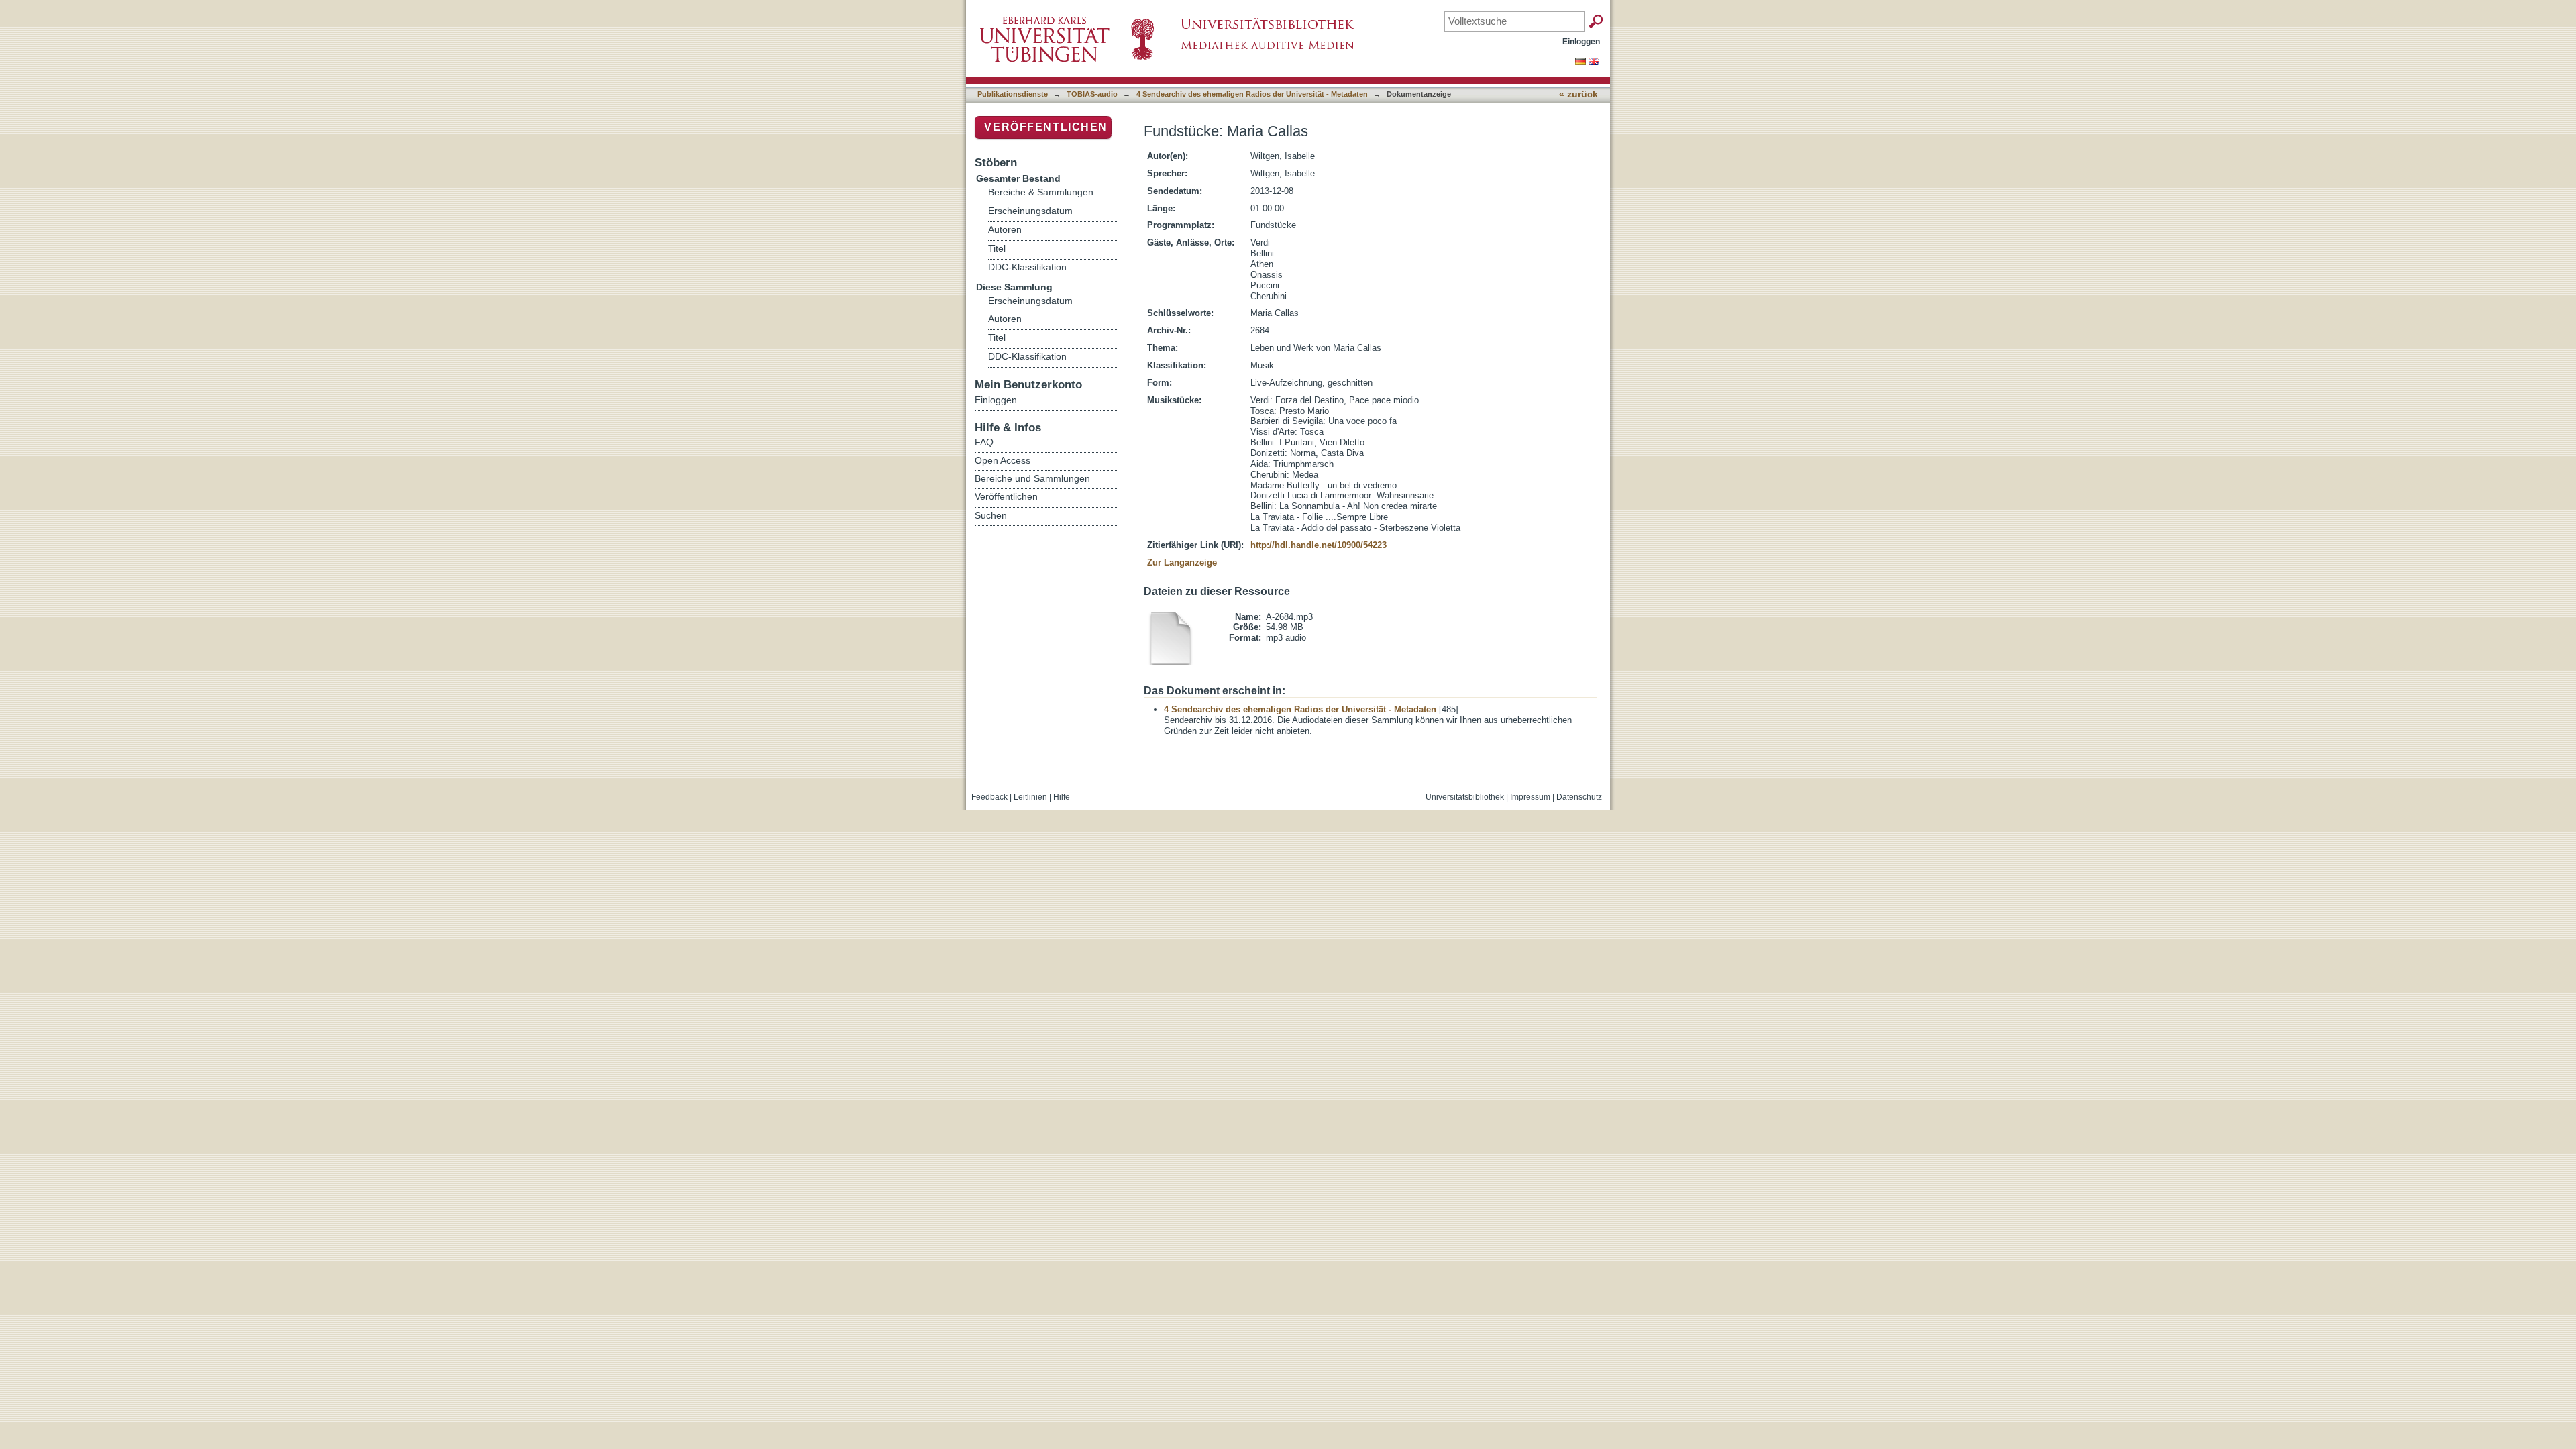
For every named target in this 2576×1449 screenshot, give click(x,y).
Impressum (1530, 797)
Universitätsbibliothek (1465, 797)
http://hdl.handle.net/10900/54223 (1319, 545)
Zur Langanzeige (1182, 562)
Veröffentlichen (1046, 127)
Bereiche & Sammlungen (1041, 192)
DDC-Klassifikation (1027, 267)
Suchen (991, 515)
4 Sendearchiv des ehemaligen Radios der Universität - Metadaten (1252, 94)
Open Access (1003, 460)
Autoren (1005, 230)
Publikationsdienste (1013, 94)
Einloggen (1581, 41)
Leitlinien (1030, 797)
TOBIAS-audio (1092, 94)
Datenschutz (1579, 797)
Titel (997, 249)
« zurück (1578, 94)
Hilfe (1062, 797)
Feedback (989, 797)
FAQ (984, 442)
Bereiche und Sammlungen (1032, 478)
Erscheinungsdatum (1030, 211)
